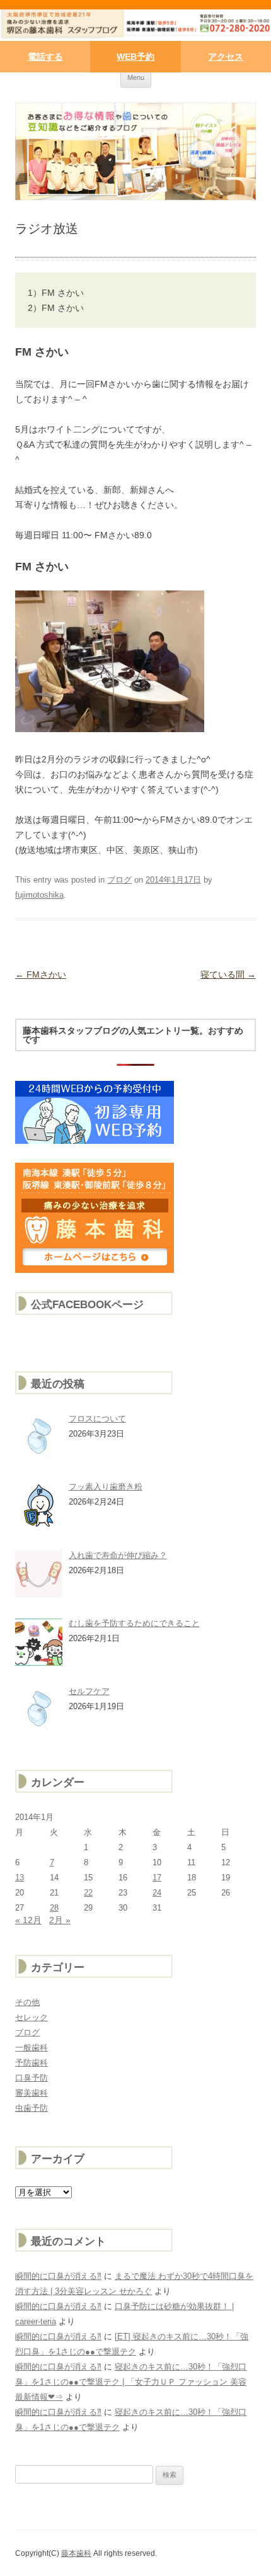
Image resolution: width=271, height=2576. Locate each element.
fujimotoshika (39, 895)
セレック (32, 2017)
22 (88, 1893)
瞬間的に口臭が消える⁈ (58, 2276)
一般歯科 (32, 2048)
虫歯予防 (32, 2108)
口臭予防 (32, 2078)
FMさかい (41, 974)
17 (157, 1878)
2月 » (60, 1920)
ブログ (119, 880)
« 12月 (28, 1920)
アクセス (226, 57)
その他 (27, 2002)
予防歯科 (32, 2063)
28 (54, 1908)
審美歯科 (32, 2093)
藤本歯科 (76, 2553)
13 (20, 1878)
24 (157, 1893)
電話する (45, 57)
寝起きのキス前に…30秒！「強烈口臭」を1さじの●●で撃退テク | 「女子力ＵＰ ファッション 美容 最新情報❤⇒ (131, 2382)
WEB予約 (135, 57)
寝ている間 (228, 974)
